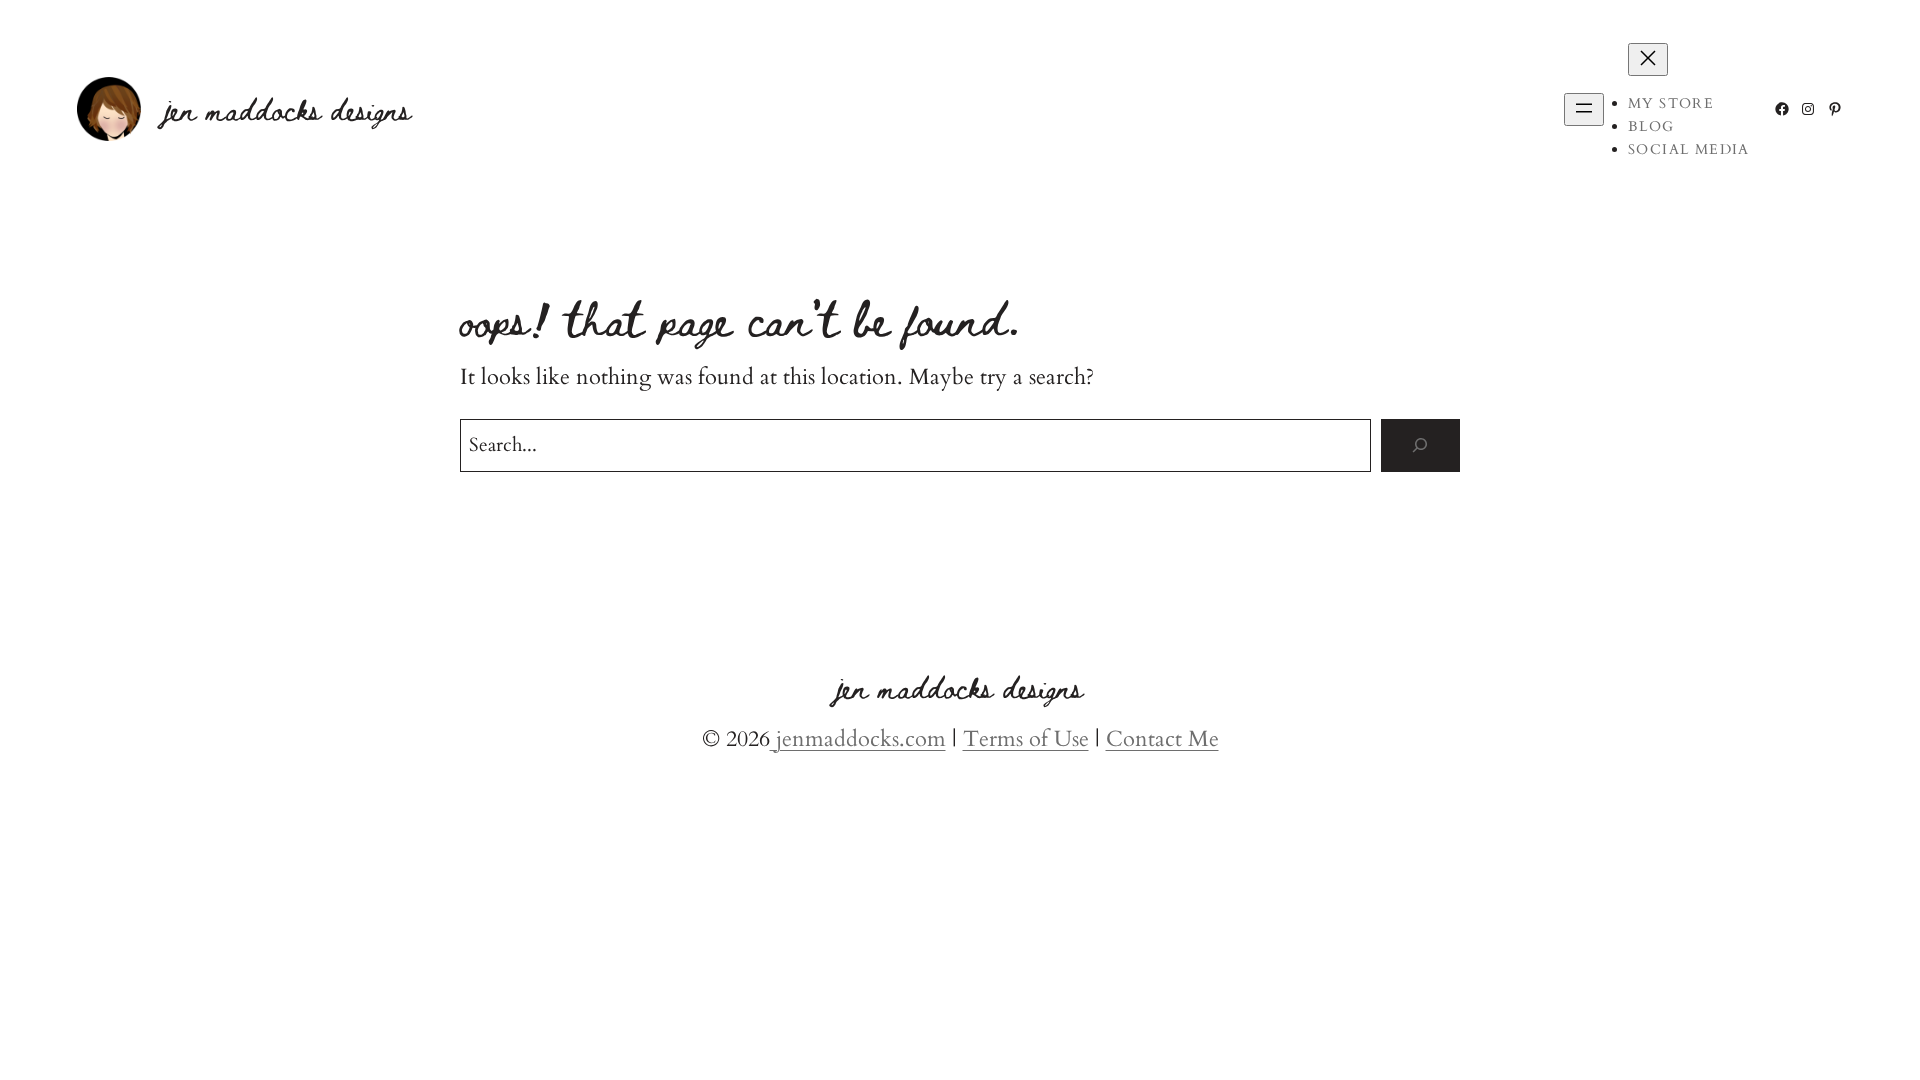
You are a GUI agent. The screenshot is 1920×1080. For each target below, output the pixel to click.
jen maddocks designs (288, 108)
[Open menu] (1584, 109)
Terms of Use (1026, 739)
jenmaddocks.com (858, 739)
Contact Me (1162, 739)
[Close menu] (1648, 59)
